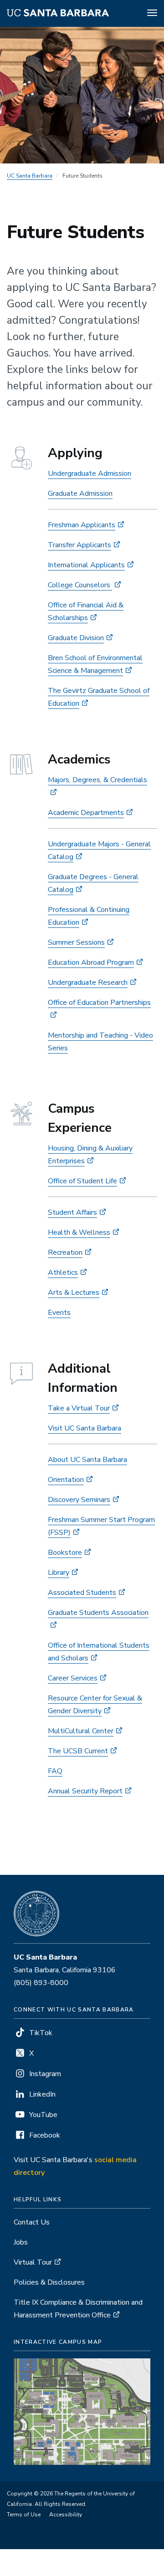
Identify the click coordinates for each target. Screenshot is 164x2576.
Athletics (63, 1273)
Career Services (73, 1678)
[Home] (58, 14)
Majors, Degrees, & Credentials (97, 780)
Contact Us (32, 2222)
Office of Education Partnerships (99, 1003)
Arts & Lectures (74, 1293)
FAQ (55, 1771)
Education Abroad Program (91, 962)
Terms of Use (24, 2515)
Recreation (65, 1252)
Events (59, 1313)
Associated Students (82, 1593)
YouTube (43, 2115)
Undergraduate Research (88, 983)
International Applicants (86, 565)
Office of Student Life (82, 1181)
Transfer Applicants (79, 545)
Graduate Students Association (98, 1613)
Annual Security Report (85, 1791)
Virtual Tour (33, 2262)
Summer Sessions (76, 942)
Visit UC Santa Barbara (85, 1428)
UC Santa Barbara (30, 176)
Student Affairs (72, 1212)
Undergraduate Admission (90, 473)
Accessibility (66, 2515)
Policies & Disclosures (49, 2282)
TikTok (41, 2033)
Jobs (21, 2242)
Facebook (45, 2135)
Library (59, 1573)
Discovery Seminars (79, 1500)
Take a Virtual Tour (79, 1408)
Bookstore (65, 1553)
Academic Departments (86, 813)
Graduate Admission (80, 494)
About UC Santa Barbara (87, 1460)
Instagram (45, 2074)
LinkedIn (42, 2094)
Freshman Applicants (82, 525)
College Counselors (80, 585)
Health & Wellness (79, 1232)
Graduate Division (76, 638)
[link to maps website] (82, 2411)
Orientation (66, 1480)
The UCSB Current (78, 1751)
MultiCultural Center (81, 1731)
